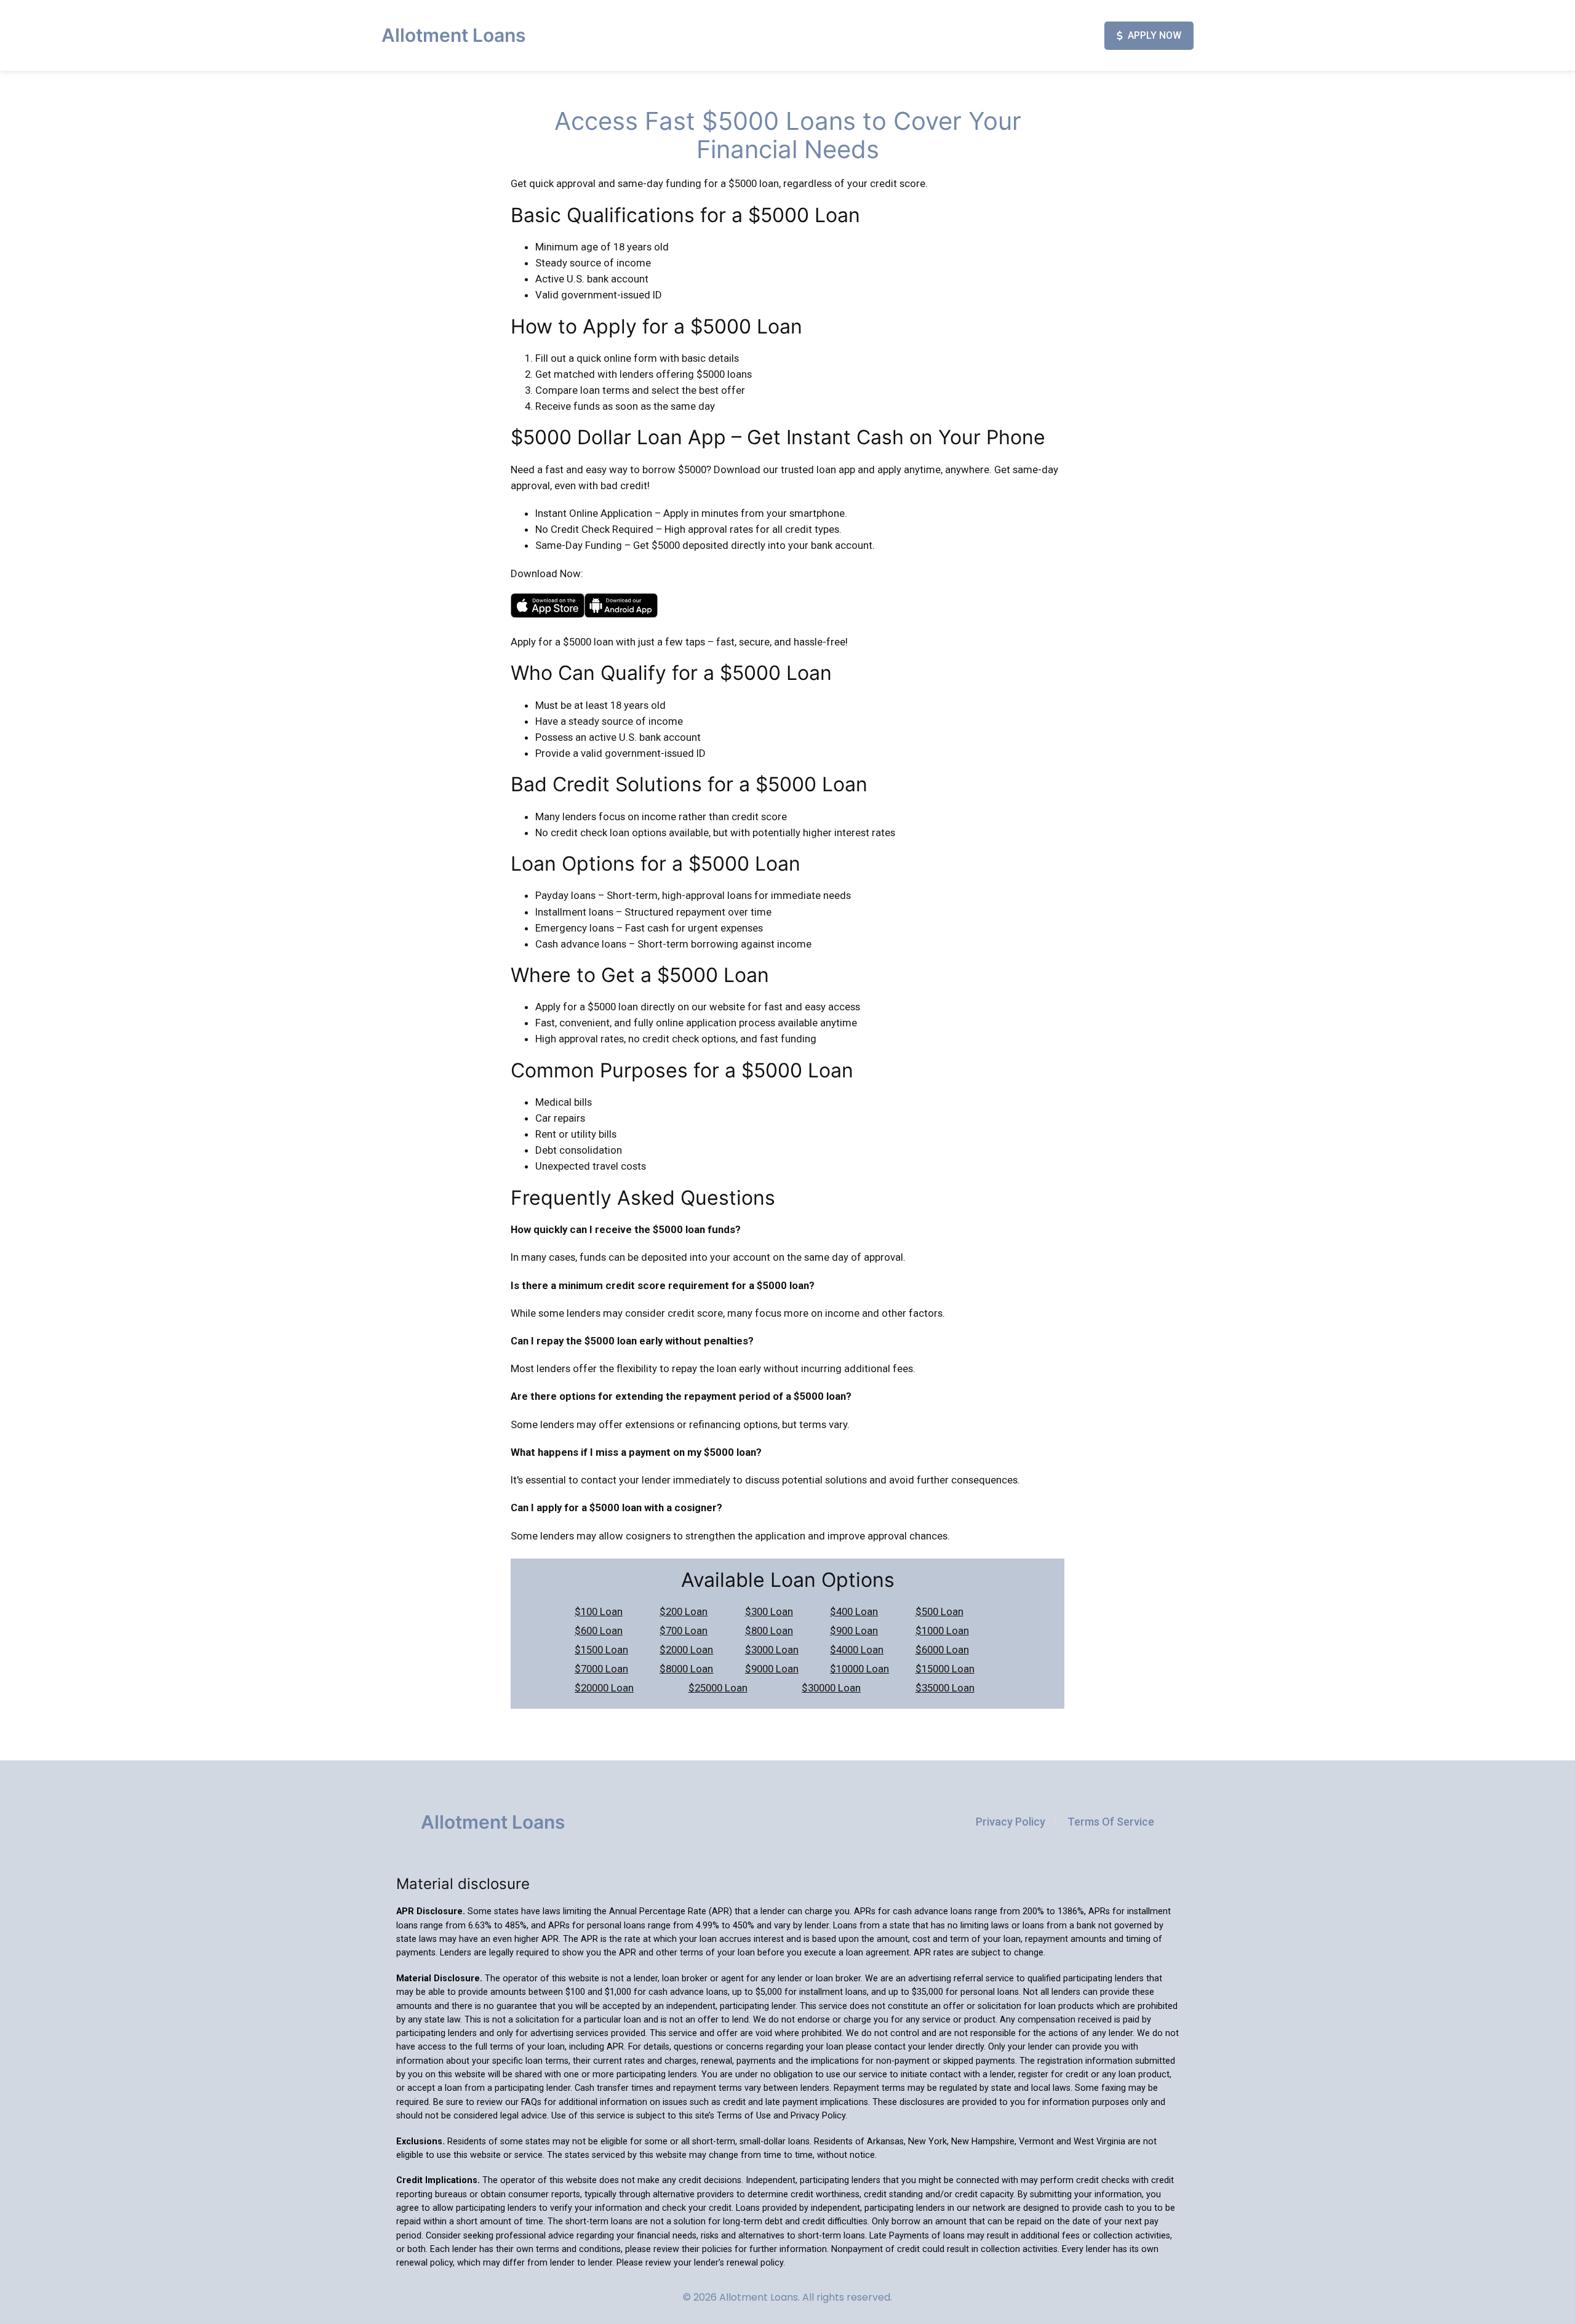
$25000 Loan (718, 1688)
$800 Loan (769, 1631)
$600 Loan (599, 1631)
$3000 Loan (772, 1650)
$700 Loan (684, 1631)
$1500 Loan (601, 1650)
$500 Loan (939, 1611)
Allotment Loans (453, 35)
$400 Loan (854, 1611)
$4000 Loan (857, 1650)
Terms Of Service (1111, 1822)
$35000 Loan (945, 1688)
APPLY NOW (1154, 35)
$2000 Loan (686, 1650)
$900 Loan (854, 1631)
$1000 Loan (942, 1631)
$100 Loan (599, 1611)
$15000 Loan (945, 1669)
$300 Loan (769, 1611)
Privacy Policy (1011, 1822)
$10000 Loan (859, 1669)
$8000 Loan (686, 1669)
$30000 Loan (831, 1688)
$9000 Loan (772, 1669)
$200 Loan (684, 1611)
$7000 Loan (601, 1669)
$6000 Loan (942, 1650)
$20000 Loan (604, 1688)
